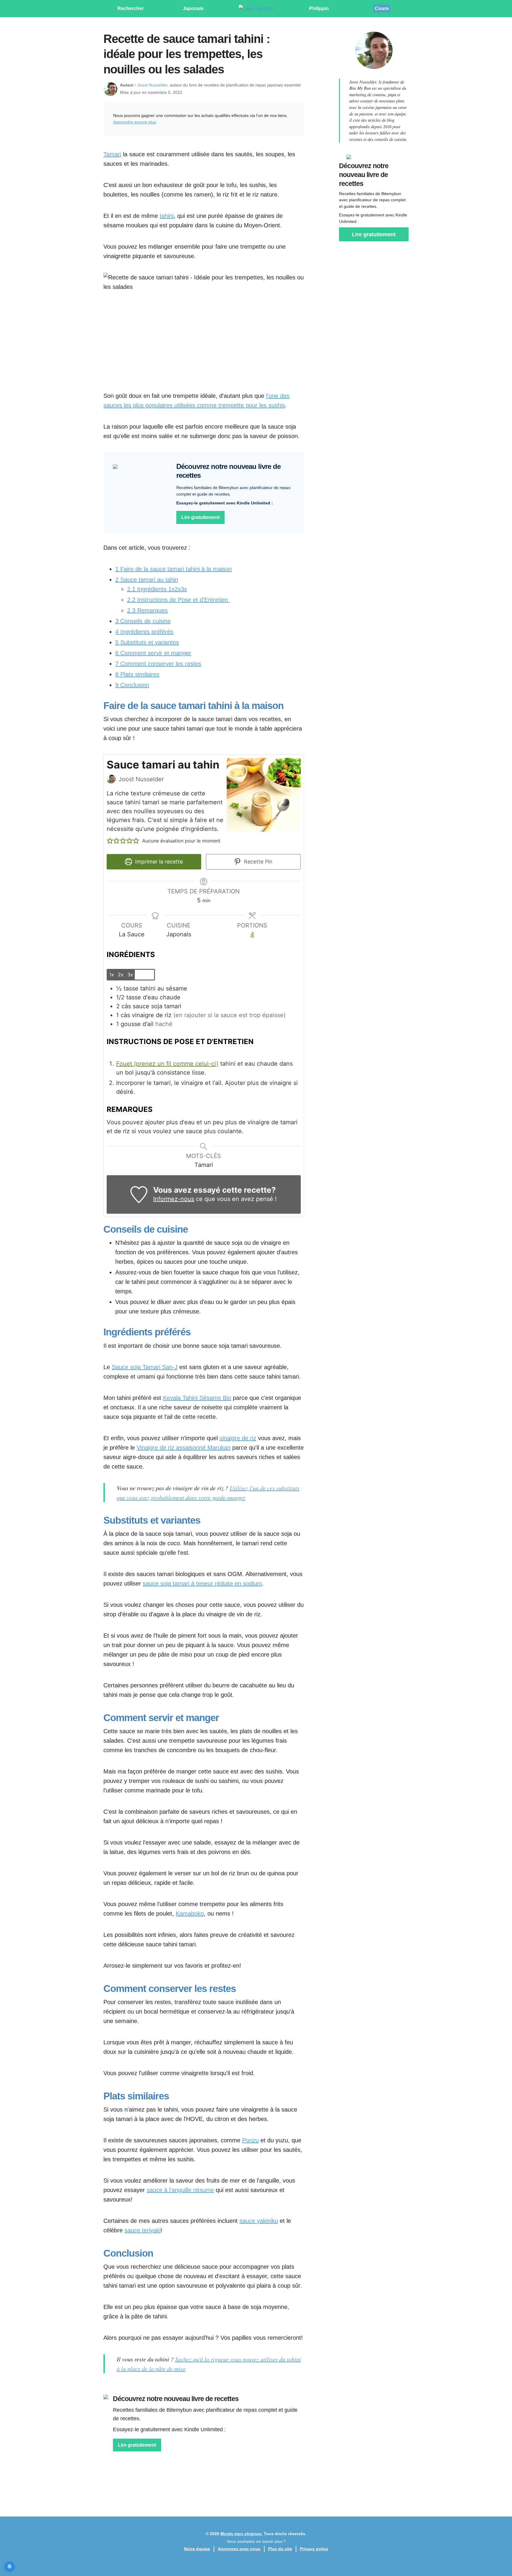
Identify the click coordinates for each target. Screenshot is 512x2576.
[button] (110, 841)
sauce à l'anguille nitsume (180, 2190)
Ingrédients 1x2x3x (157, 589)
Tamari (112, 154)
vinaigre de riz (238, 1438)
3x (130, 975)
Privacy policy (314, 2549)
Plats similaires (137, 674)
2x (121, 975)
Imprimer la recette (158, 862)
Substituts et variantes (147, 642)
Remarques (147, 610)
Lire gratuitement (200, 517)
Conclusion (132, 685)
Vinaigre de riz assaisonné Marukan (184, 1448)
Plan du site (280, 2549)
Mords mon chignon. (241, 2534)
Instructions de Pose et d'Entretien (178, 600)
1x (112, 975)
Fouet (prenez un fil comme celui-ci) (167, 1064)
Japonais (193, 8)
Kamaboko (190, 1913)
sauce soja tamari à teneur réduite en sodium (202, 1583)
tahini (167, 216)
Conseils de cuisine (143, 621)
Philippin (319, 8)
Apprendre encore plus (135, 122)
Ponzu (250, 2140)
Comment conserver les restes (158, 664)
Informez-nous (174, 1199)
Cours (382, 8)
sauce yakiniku (259, 2221)
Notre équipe (197, 2549)
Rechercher (131, 8)
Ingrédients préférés (144, 632)
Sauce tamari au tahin (147, 580)
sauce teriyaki (143, 2230)
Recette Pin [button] (257, 862)
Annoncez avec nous (239, 2549)
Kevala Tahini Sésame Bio (197, 1398)
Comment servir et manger (153, 653)
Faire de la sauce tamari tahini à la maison (173, 569)
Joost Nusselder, (153, 85)
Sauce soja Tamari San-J (145, 1367)
